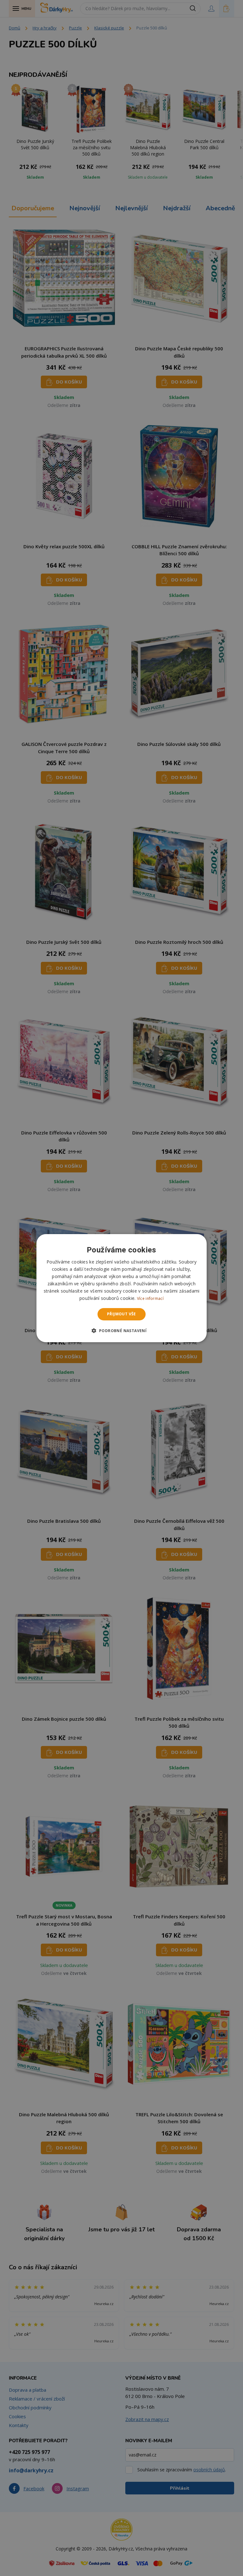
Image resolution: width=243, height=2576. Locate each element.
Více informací (150, 1298)
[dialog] (121, 1288)
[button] (122, 1331)
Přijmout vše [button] (121, 1314)
